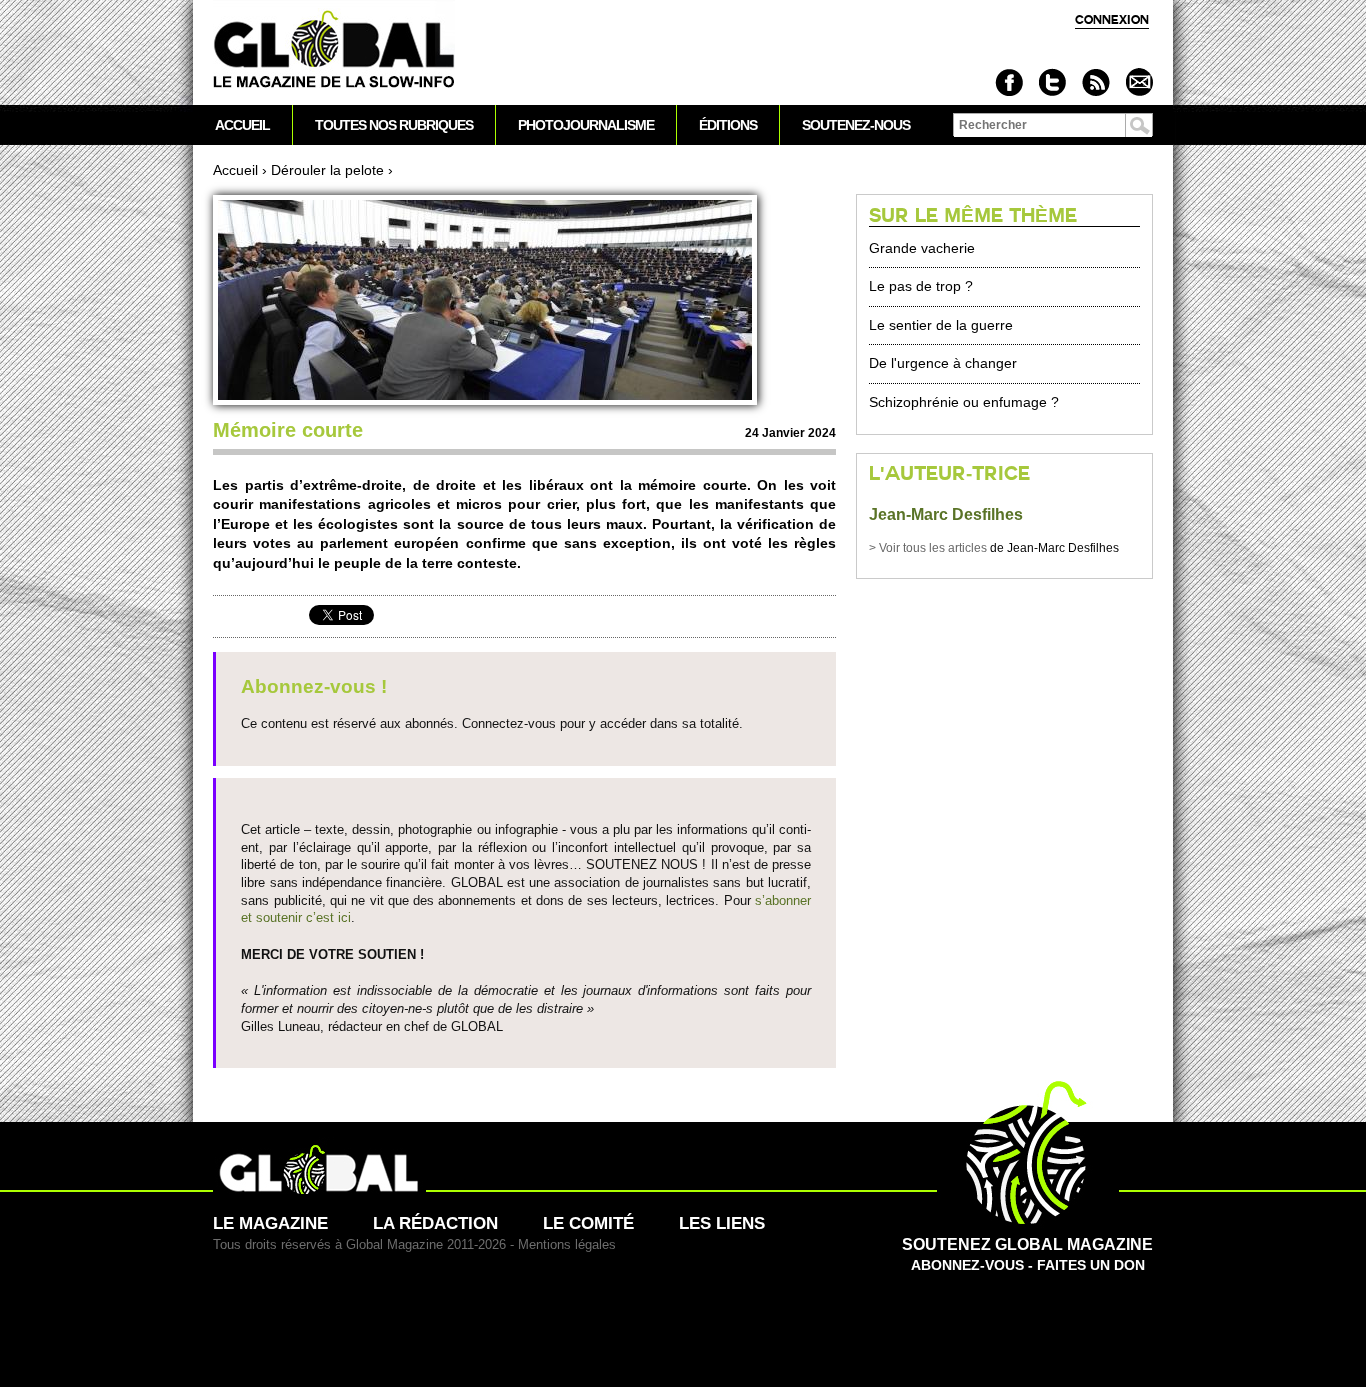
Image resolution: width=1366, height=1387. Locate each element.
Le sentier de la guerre (941, 325)
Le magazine (270, 1223)
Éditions (728, 125)
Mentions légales (567, 1244)
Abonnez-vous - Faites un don (1027, 1254)
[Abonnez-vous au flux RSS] (1095, 82)
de (938, 548)
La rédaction (435, 1223)
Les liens (722, 1223)
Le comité (588, 1223)
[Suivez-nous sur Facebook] (1009, 82)
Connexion (1112, 19)
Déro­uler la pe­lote (327, 170)
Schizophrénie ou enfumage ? (964, 402)
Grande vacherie (922, 248)
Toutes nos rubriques (394, 125)
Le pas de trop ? (921, 286)
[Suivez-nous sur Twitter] (1052, 82)
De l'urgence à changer (943, 363)
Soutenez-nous (856, 125)
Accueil (235, 170)
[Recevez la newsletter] (1138, 82)
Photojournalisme (586, 125)
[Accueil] (334, 50)
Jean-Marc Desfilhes (946, 514)
